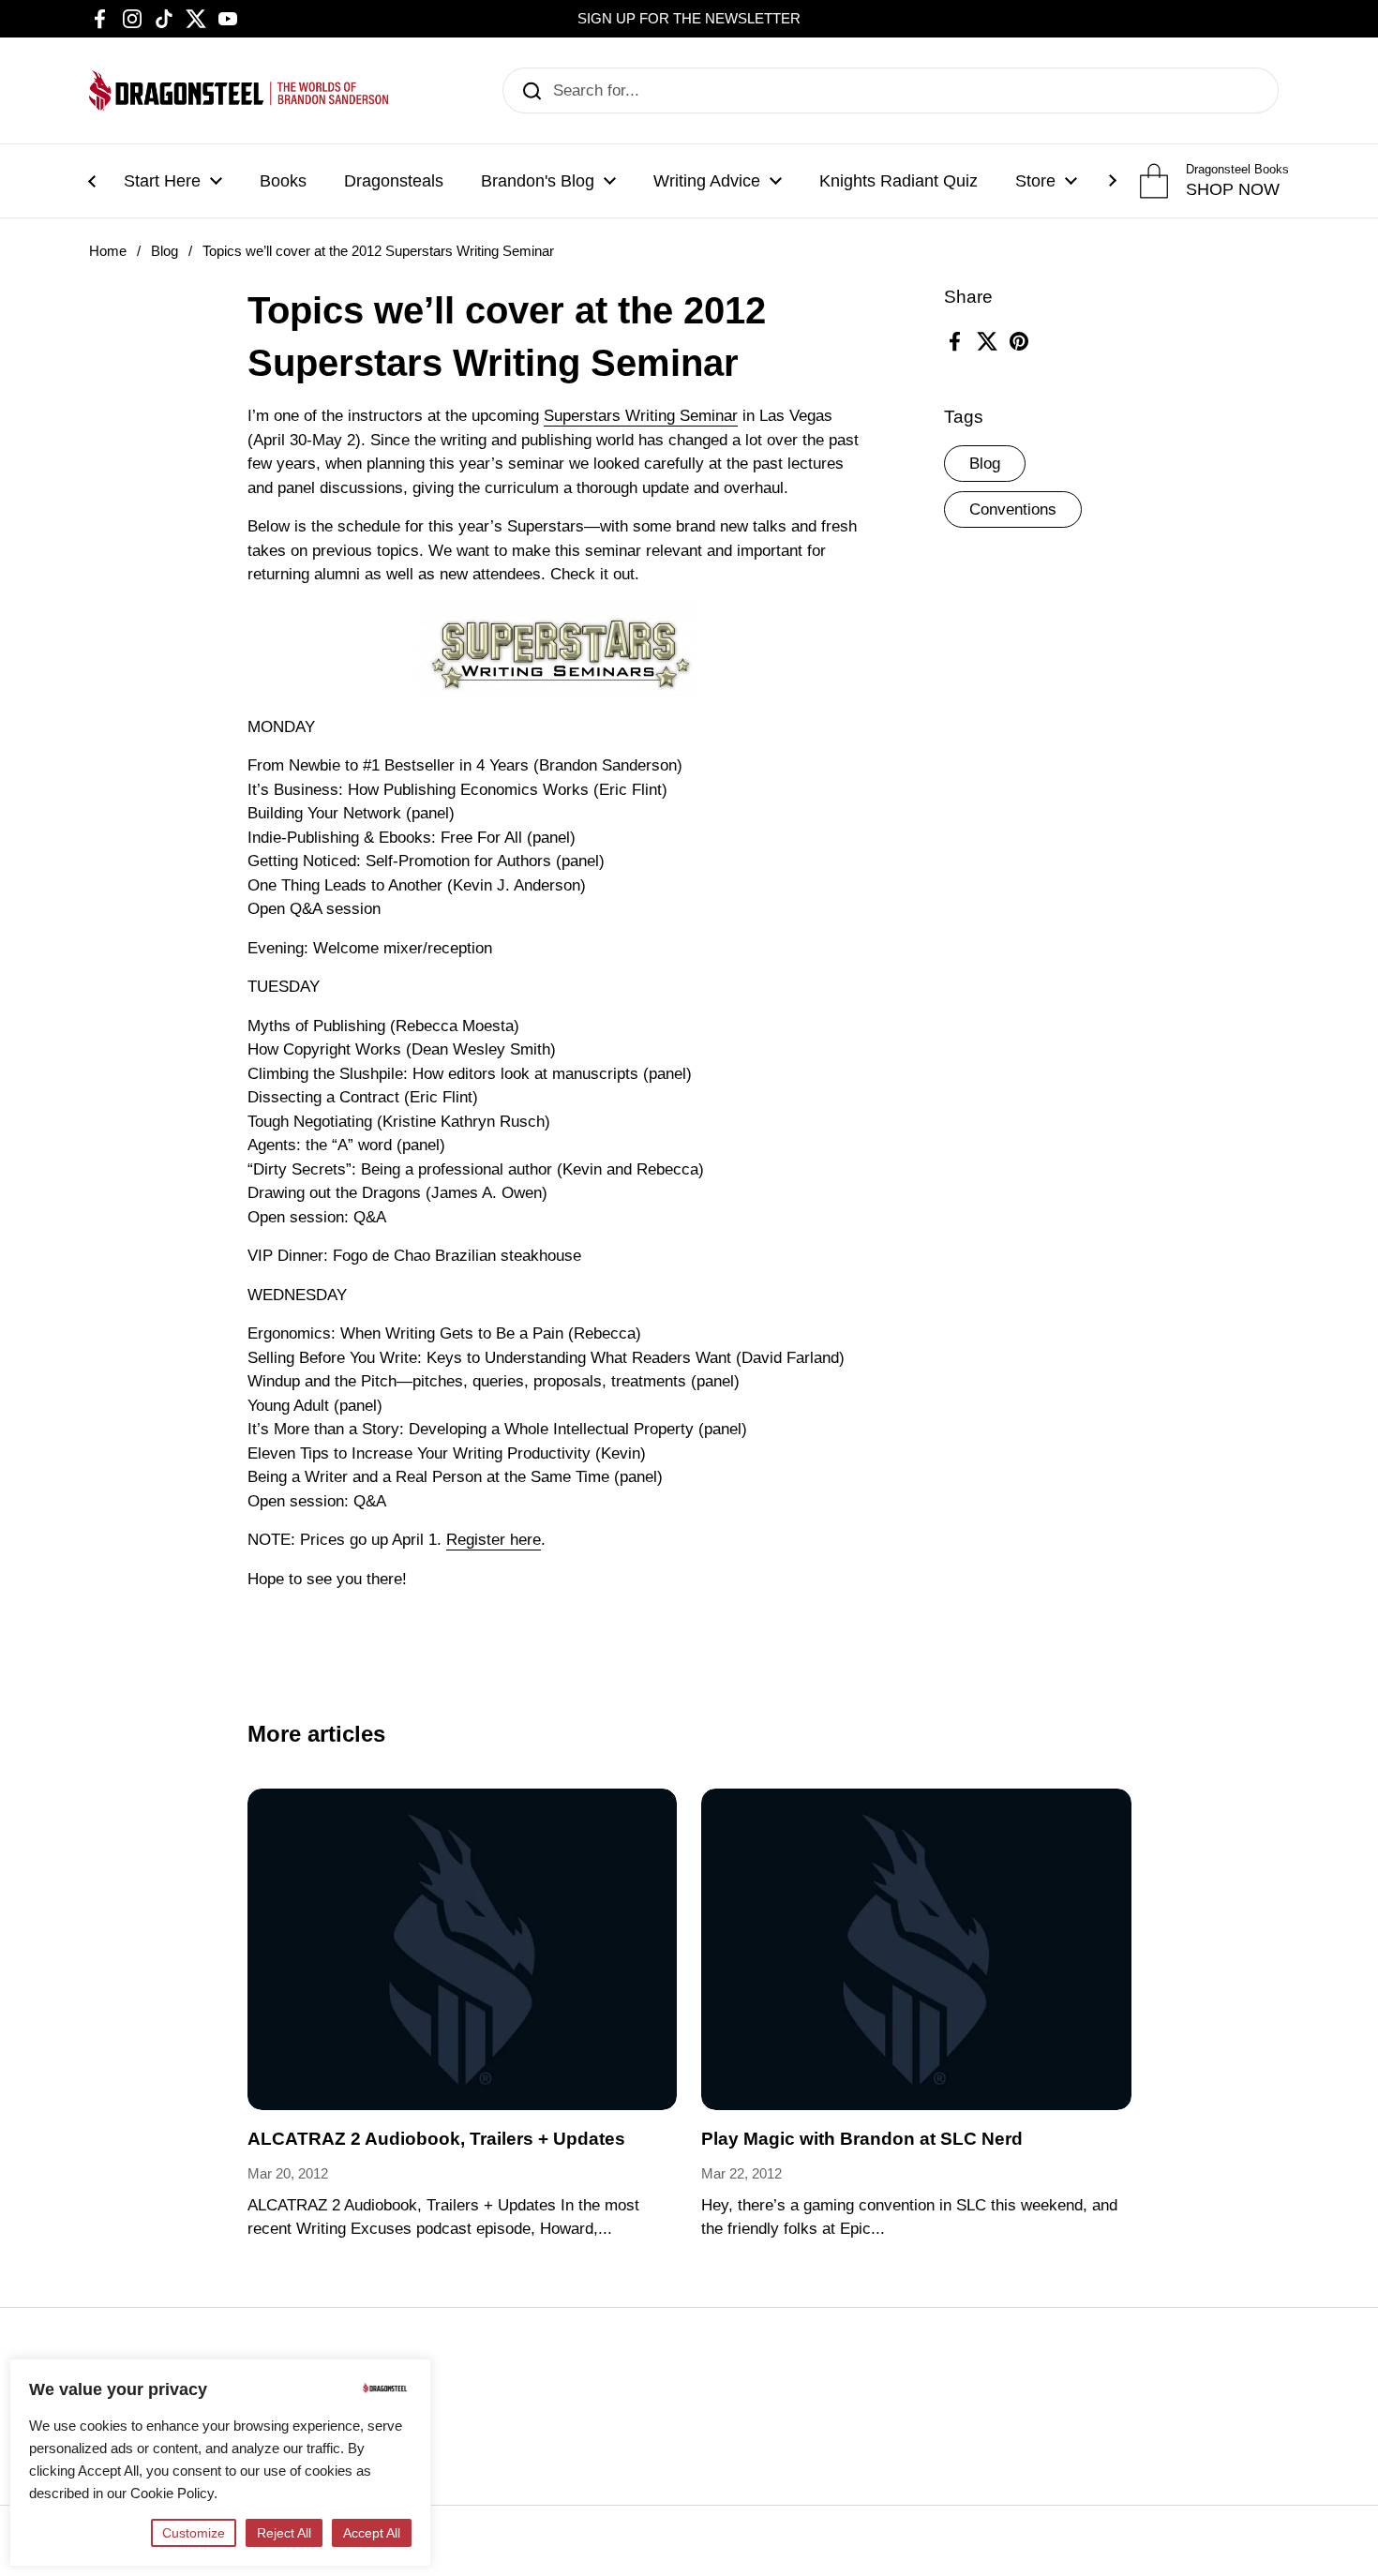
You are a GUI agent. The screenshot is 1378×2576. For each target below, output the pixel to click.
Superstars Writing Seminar (641, 416)
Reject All (284, 2533)
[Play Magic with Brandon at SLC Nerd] (916, 1950)
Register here (494, 1540)
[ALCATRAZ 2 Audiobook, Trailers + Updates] (463, 1950)
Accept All (372, 2533)
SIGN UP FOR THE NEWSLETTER (689, 19)
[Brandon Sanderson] (239, 90)
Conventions (1013, 509)
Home (108, 251)
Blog (165, 251)
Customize (194, 2533)
